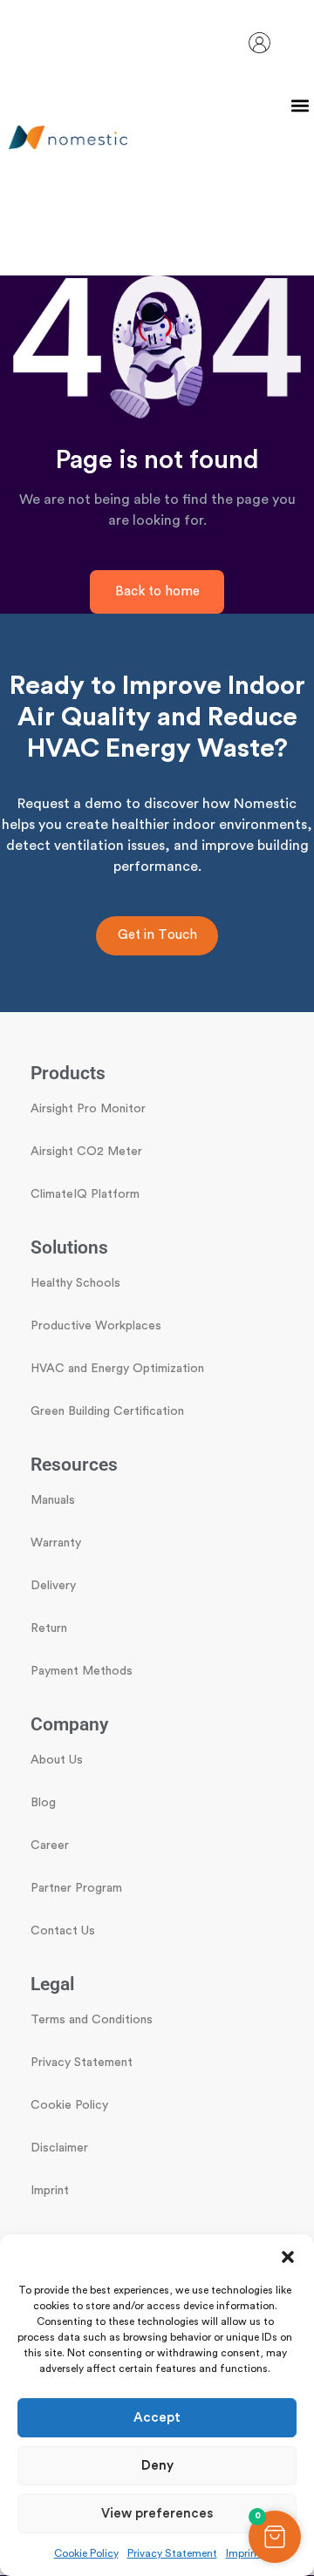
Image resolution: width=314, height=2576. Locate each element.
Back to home (157, 591)
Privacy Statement (172, 2553)
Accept (157, 2418)
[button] (288, 2256)
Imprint (243, 2553)
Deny (157, 2466)
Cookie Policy (86, 2553)
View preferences (157, 2514)
